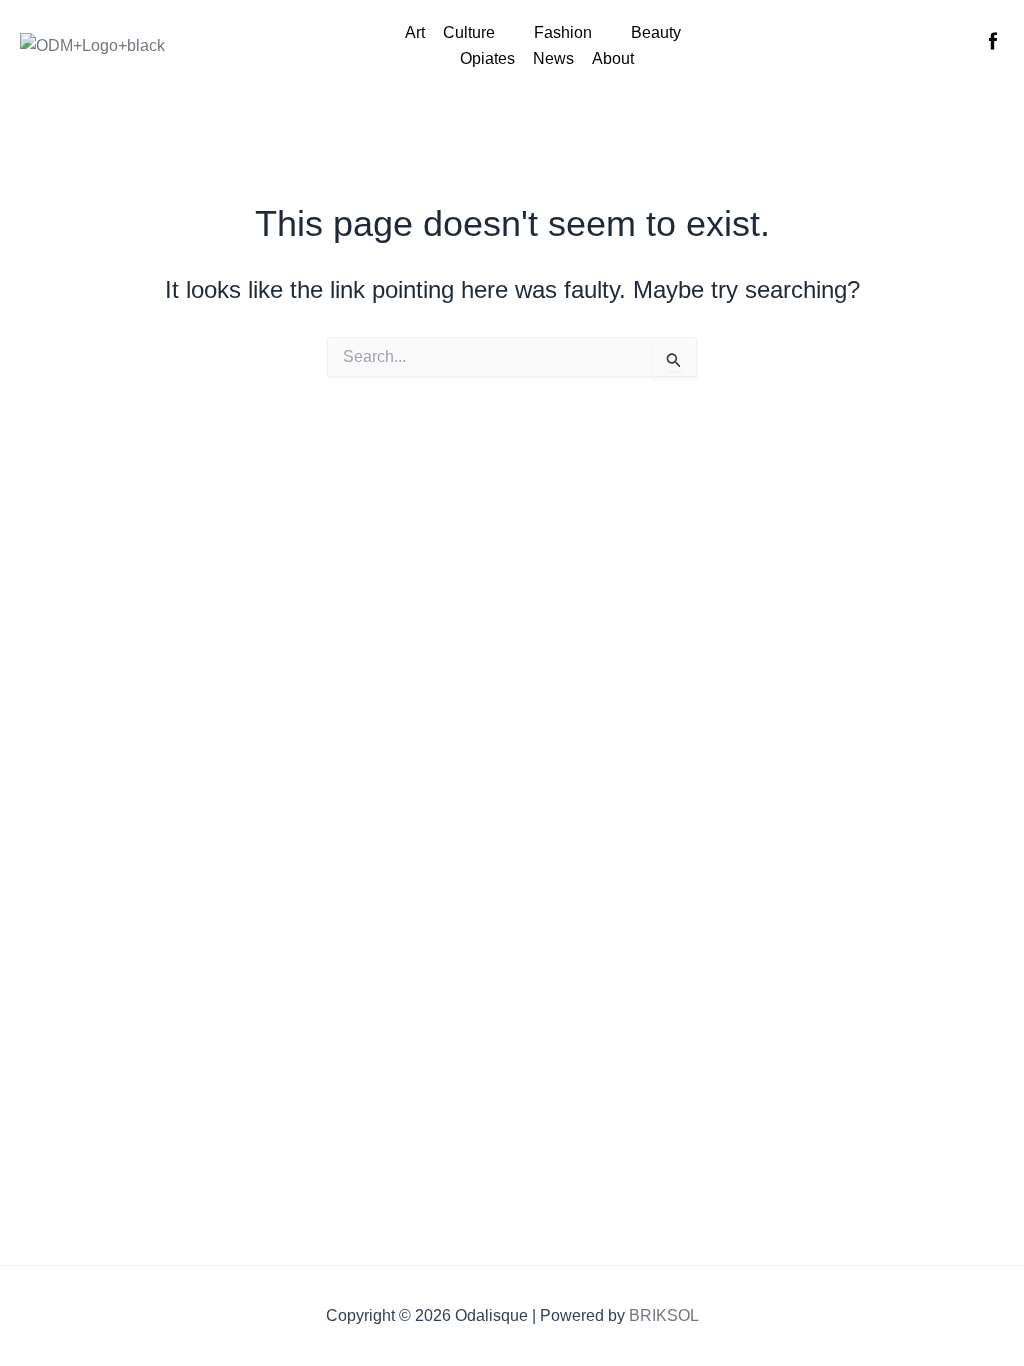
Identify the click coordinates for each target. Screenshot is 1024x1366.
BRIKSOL (664, 1315)
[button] (479, 33)
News (553, 58)
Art (415, 32)
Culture (469, 32)
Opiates (487, 58)
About (613, 58)
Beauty (656, 32)
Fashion (563, 32)
